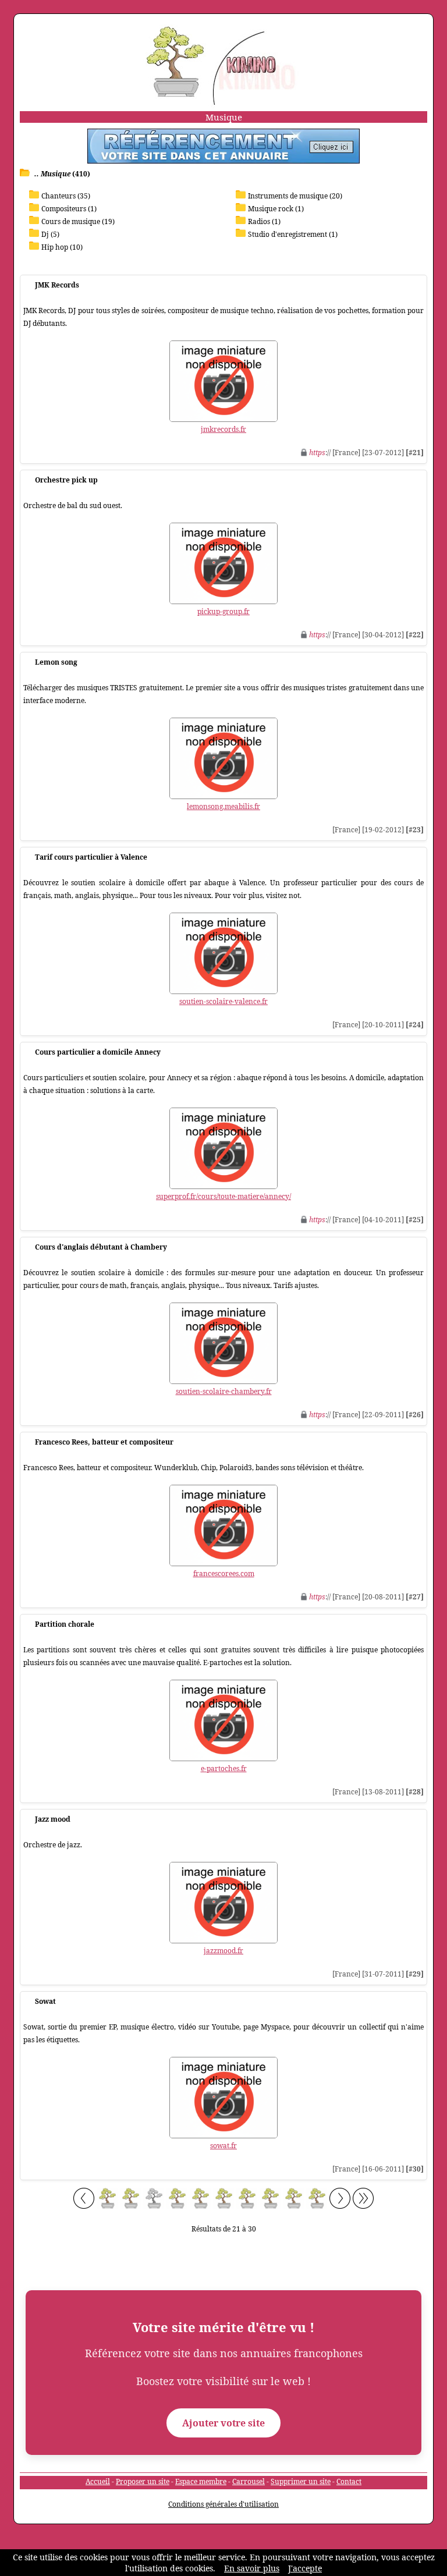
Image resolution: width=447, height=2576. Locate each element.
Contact (349, 2481)
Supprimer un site (301, 2481)
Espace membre (201, 2481)
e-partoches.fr (224, 1768)
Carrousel (249, 2481)
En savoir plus (252, 2568)
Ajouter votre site (223, 2423)
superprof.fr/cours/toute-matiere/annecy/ (223, 1196)
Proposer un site (143, 2481)
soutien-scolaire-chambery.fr (224, 1391)
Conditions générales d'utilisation (223, 2504)
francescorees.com (224, 1573)
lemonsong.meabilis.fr (223, 806)
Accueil (98, 2481)
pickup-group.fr (223, 611)
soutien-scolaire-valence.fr (223, 1001)
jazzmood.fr (223, 1951)
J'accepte (305, 2568)
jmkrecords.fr (223, 429)
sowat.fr (223, 2146)
